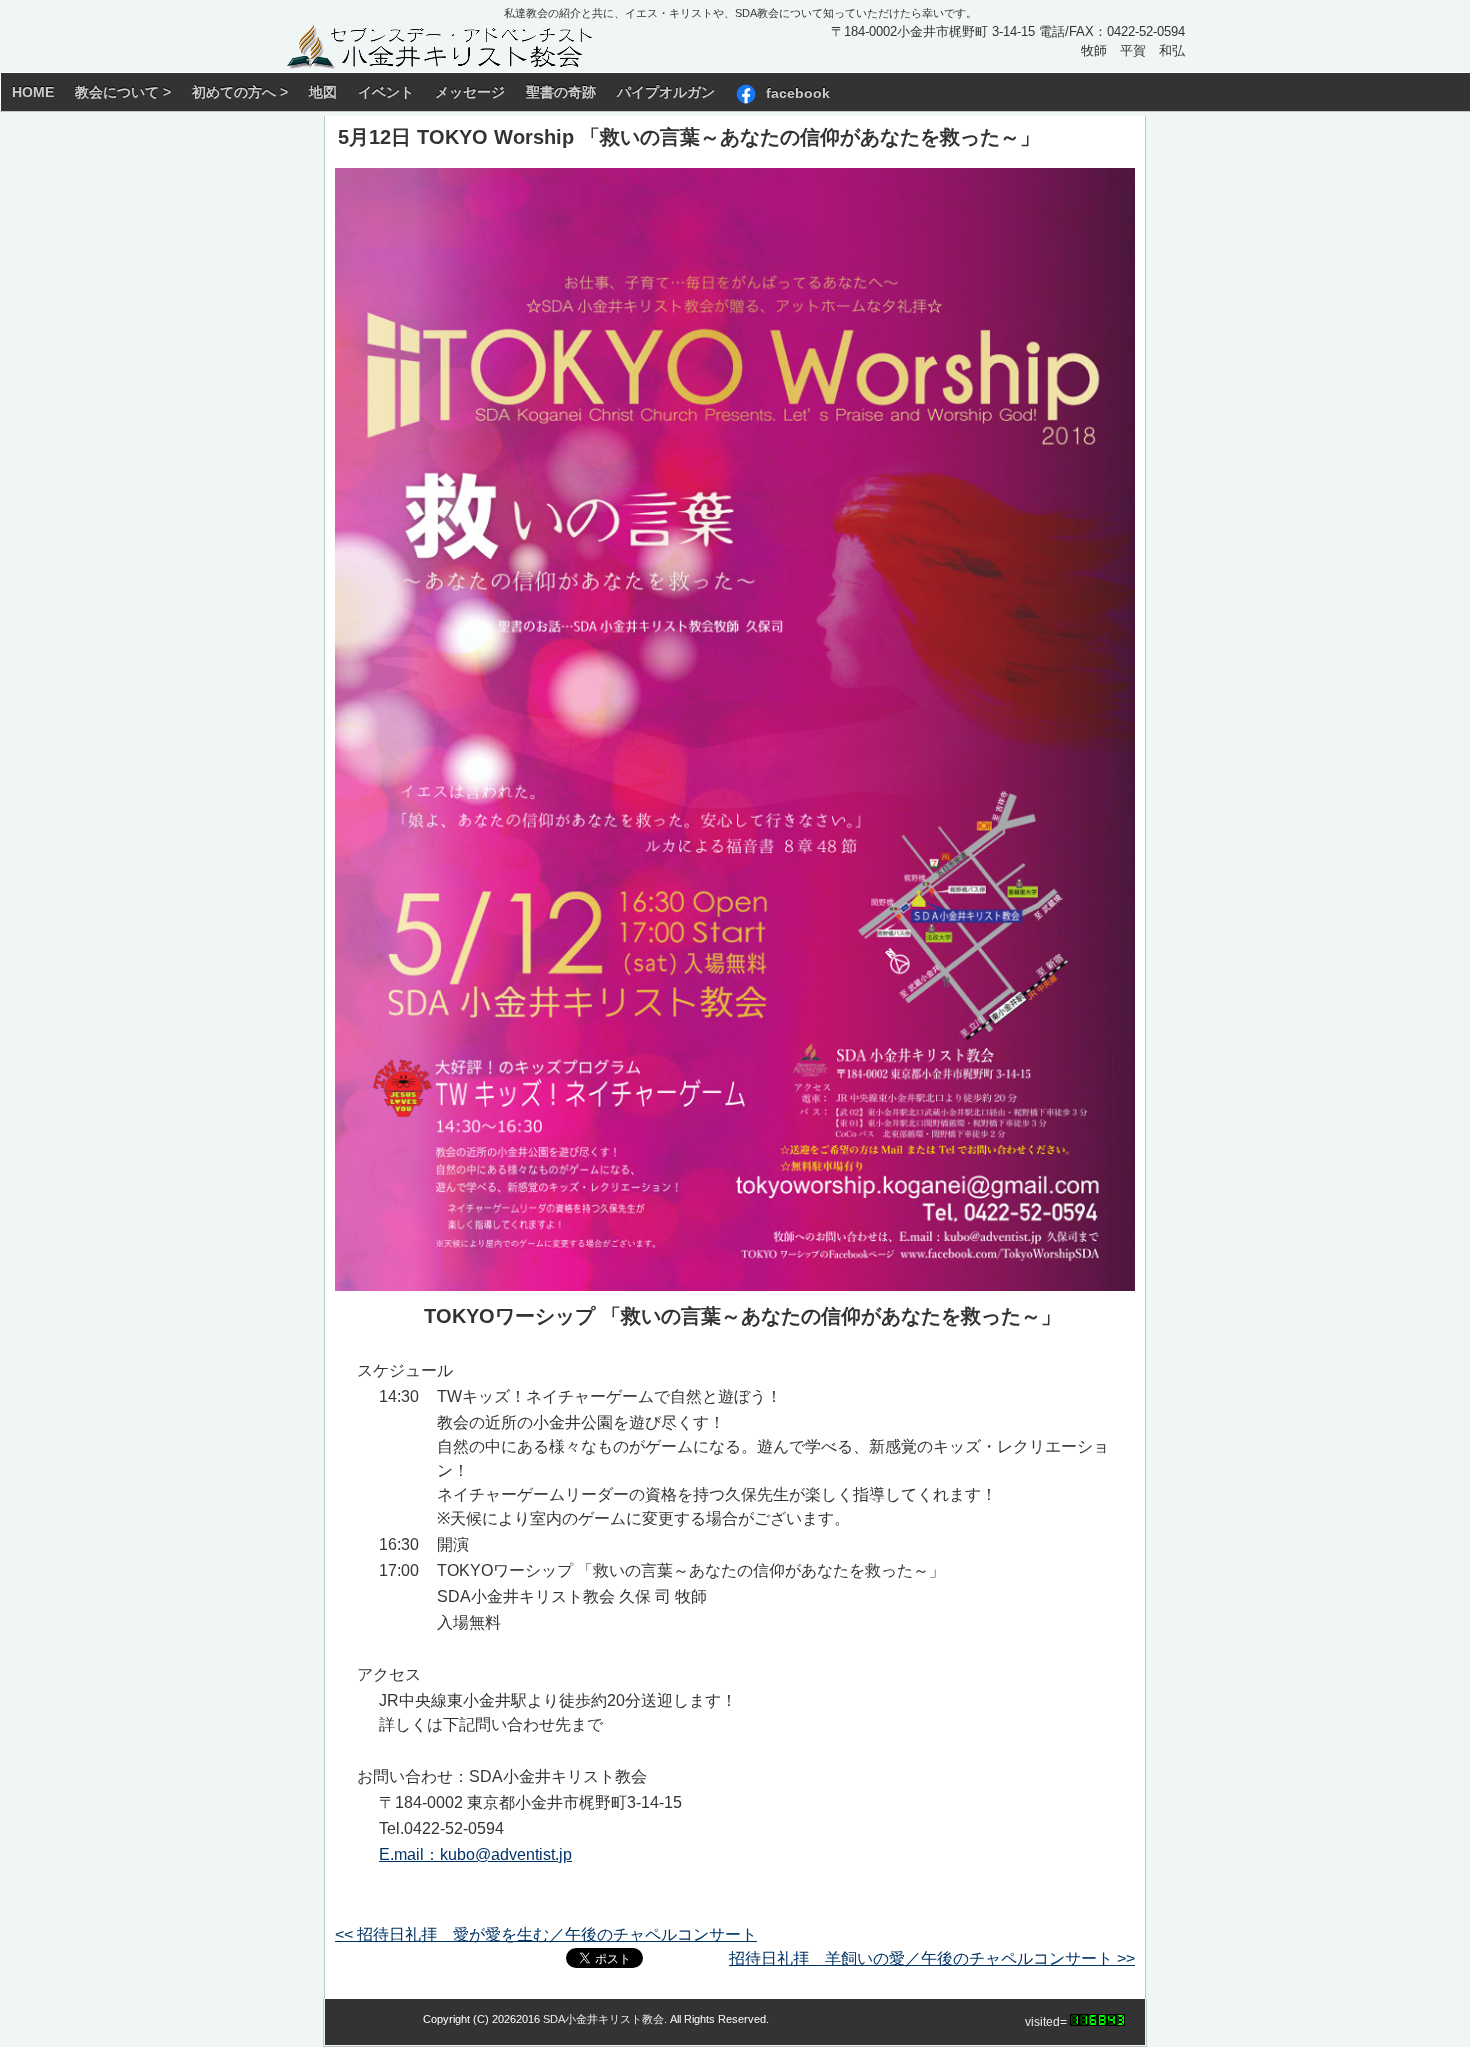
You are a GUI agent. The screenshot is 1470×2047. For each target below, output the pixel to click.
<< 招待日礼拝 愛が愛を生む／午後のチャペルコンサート (546, 1934)
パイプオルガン (666, 92)
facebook (798, 92)
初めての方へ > (240, 92)
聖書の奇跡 (561, 92)
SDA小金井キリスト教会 (603, 2019)
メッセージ (470, 92)
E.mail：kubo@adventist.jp (475, 1854)
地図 (323, 92)
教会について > (123, 92)
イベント (386, 92)
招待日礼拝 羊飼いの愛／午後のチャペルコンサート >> (932, 1958)
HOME (33, 92)
